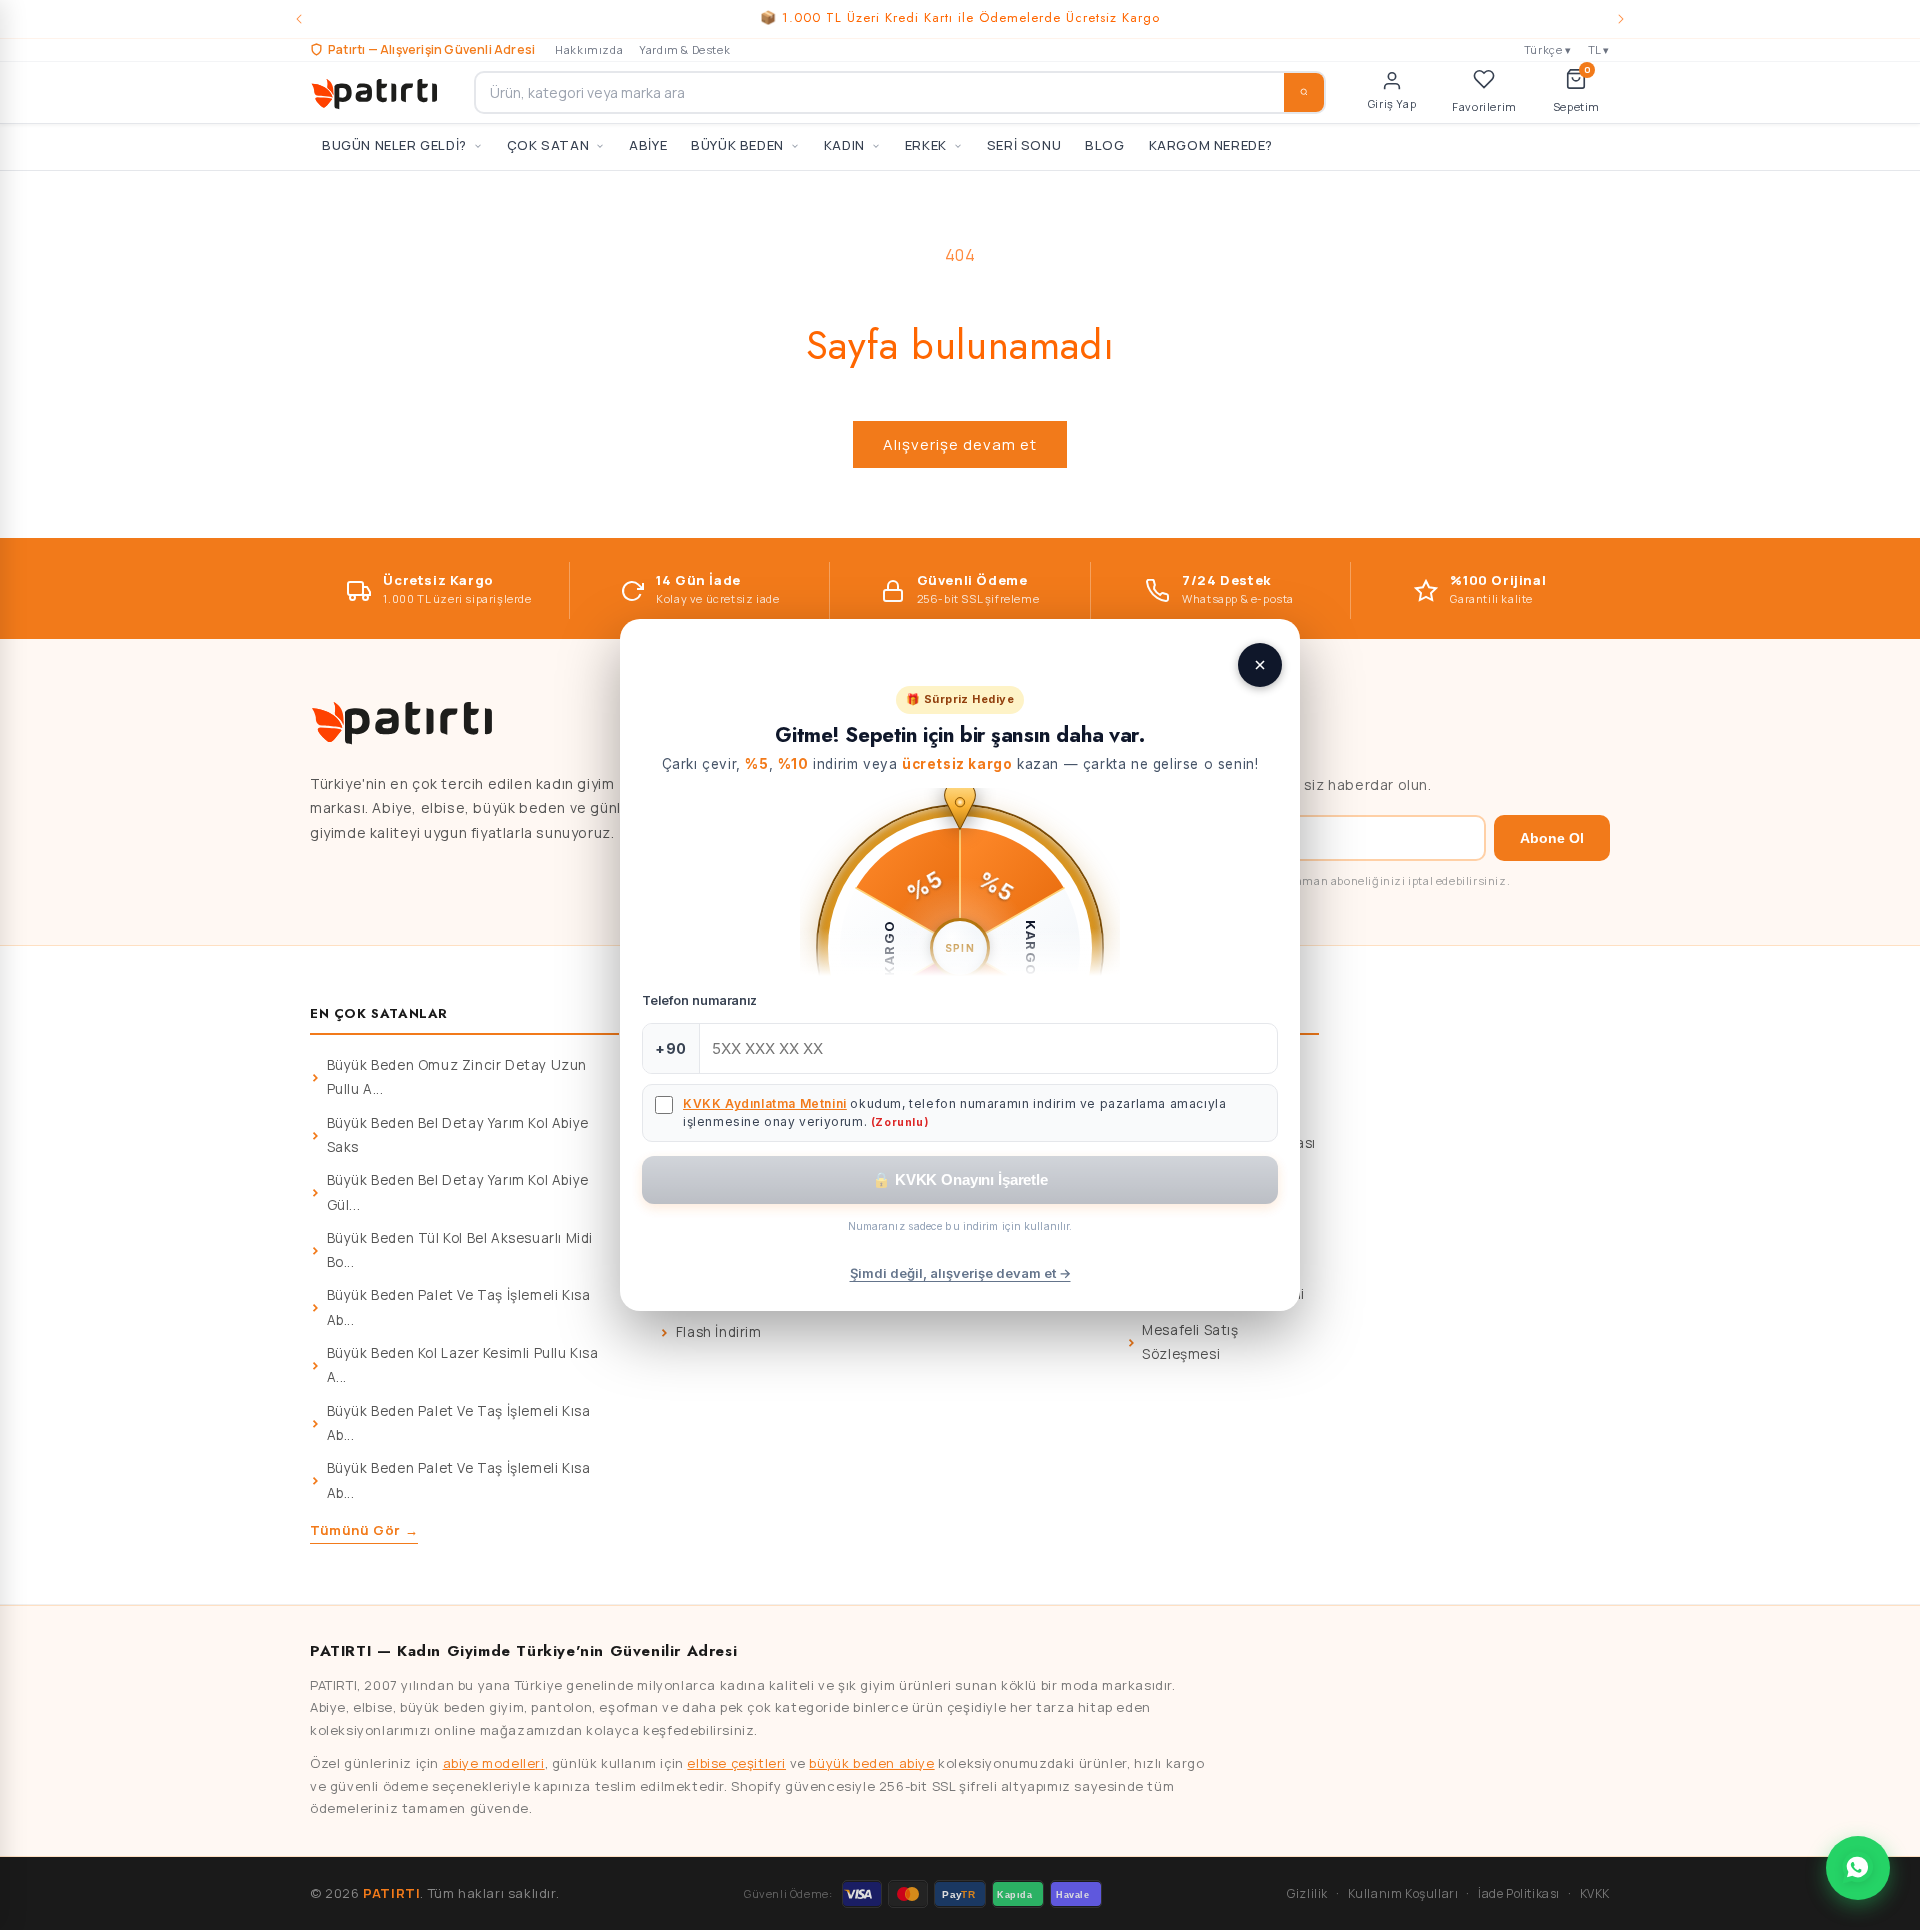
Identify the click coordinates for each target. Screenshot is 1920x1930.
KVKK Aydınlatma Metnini (765, 1103)
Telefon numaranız (699, 1000)
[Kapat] (1260, 665)
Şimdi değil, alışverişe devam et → (960, 1273)
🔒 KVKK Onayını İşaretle (960, 1179)
